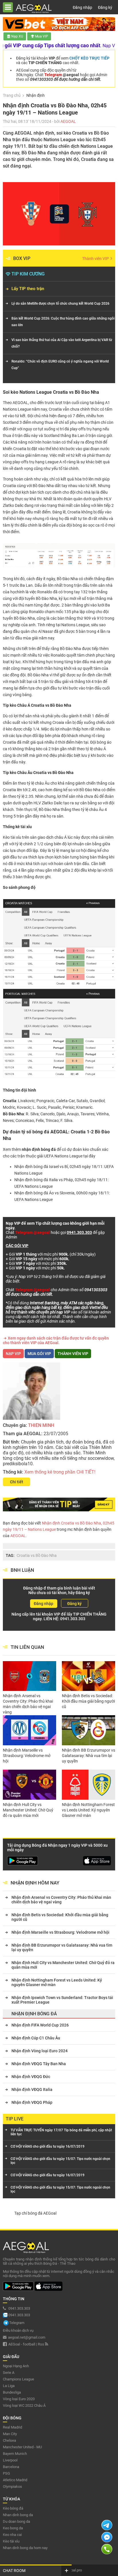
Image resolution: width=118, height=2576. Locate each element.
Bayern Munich (15, 2454)
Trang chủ (12, 95)
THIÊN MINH (41, 1425)
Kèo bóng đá (13, 2508)
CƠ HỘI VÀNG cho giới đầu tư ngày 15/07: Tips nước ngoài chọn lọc (60, 2161)
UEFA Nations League (63, 1156)
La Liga (9, 2386)
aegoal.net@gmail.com (27, 2337)
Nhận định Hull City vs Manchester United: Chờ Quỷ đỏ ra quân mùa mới (28, 1810)
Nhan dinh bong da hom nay (25, 2548)
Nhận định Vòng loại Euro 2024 (40, 2051)
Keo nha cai (12, 2535)
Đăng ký (105, 7)
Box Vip (22, 258)
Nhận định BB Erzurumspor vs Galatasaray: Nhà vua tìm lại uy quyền (88, 1756)
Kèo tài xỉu (11, 2541)
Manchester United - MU (22, 2447)
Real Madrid (12, 2427)
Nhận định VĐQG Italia (32, 2089)
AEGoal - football (22, 2344)
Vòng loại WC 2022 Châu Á (24, 2405)
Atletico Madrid (15, 2480)
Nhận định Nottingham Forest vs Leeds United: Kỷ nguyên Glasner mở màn (88, 1810)
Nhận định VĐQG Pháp (32, 2102)
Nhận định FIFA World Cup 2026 (40, 2025)
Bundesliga (12, 2392)
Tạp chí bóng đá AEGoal (35, 2213)
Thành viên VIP (96, 259)
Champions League (18, 2379)
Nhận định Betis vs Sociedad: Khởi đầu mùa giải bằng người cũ (88, 1701)
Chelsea (9, 2440)
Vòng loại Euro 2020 (19, 2399)
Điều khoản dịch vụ (18, 2330)
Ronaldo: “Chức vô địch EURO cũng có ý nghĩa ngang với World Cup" (60, 365)
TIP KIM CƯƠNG (28, 274)
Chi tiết (17, 1482)
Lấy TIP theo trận (28, 289)
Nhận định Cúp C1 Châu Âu (36, 2038)
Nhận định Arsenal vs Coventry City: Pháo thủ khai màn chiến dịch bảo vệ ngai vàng (28, 1704)
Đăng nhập (82, 7)
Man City (10, 2434)
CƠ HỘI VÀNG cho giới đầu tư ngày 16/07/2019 (48, 2146)
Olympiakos (12, 2487)
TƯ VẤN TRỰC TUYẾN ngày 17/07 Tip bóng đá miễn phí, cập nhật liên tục (61, 2132)
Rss (41, 2344)
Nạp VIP (13, 1354)
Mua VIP (42, 36)
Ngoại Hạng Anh (16, 2366)
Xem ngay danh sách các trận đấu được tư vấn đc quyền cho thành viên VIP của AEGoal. (56, 1340)
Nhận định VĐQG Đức (31, 2077)
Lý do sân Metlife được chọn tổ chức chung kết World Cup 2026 (60, 304)
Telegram (17, 2323)
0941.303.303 (73, 1619)
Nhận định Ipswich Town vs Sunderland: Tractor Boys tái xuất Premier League (62, 2000)
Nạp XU (17, 36)
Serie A (9, 2373)
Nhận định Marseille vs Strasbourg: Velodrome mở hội (27, 1756)
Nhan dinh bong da (18, 2515)
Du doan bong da (16, 2521)
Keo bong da (13, 2528)
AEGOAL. (18, 1536)
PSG (6, 2473)
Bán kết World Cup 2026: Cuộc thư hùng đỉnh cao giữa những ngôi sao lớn (63, 322)
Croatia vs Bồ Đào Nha (37, 1555)
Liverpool (10, 2460)
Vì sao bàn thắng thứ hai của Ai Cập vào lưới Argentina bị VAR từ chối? (62, 343)
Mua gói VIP (39, 1354)
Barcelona (11, 2467)
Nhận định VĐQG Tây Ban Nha (39, 2064)
